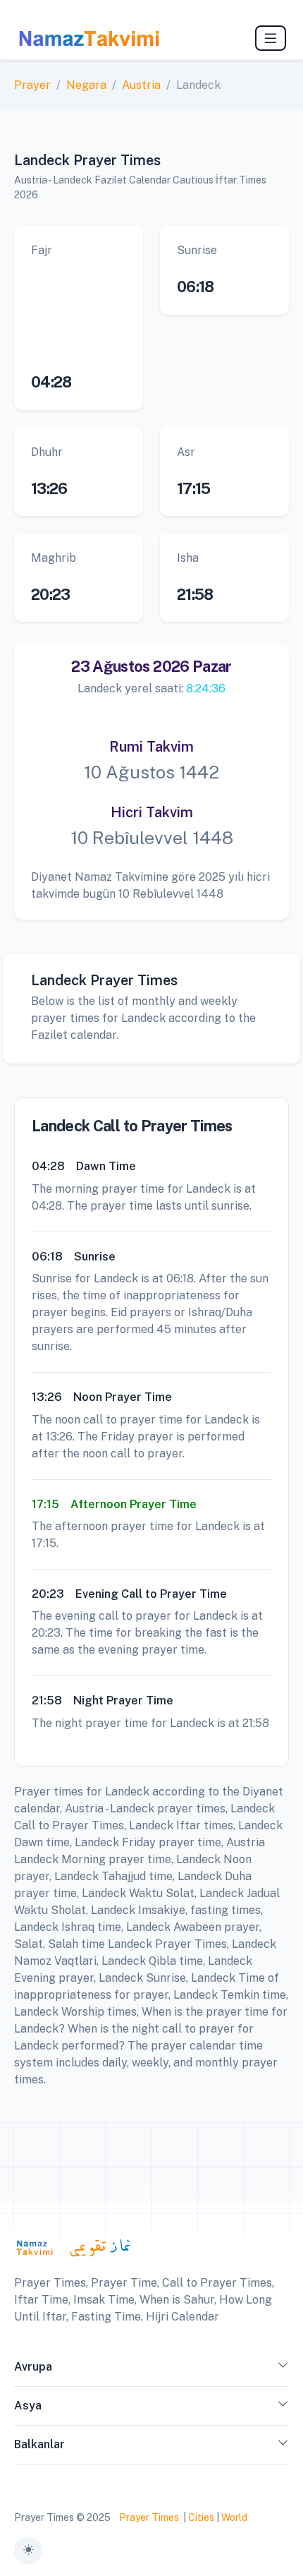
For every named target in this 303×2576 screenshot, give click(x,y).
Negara (86, 85)
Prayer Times (149, 2517)
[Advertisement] (79, 310)
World (234, 2517)
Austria (141, 85)
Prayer (32, 85)
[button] (283, 2370)
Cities (201, 2517)
